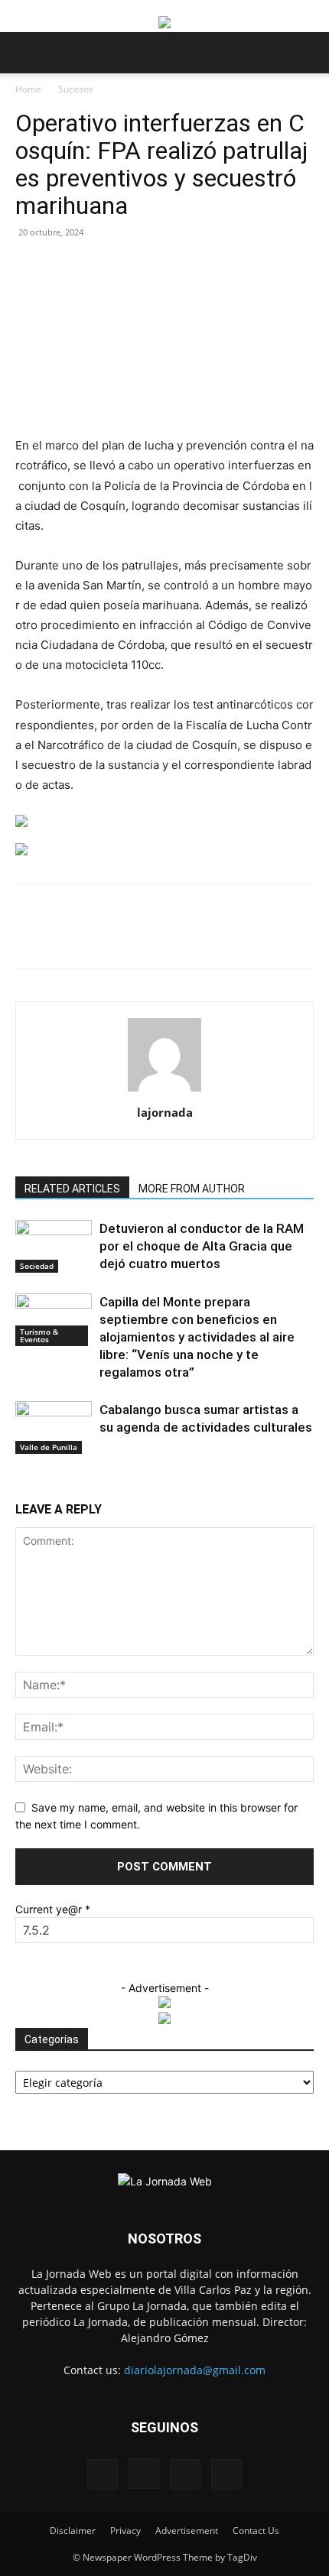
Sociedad (37, 1266)
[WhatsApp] (149, 937)
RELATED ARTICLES (72, 1189)
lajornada (165, 1112)
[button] (26, 53)
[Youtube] (226, 2474)
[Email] (184, 937)
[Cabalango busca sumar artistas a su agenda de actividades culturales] (54, 1428)
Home (28, 89)
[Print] (220, 937)
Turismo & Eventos (39, 1335)
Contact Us (256, 2531)
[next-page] (28, 1483)
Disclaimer (73, 2531)
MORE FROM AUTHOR (192, 1189)
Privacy (125, 2531)
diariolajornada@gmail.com (195, 2370)
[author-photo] (164, 1091)
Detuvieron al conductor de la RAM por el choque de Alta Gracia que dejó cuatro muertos (202, 1246)
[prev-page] (20, 1483)
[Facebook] (79, 937)
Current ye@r (53, 1909)
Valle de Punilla (49, 1447)
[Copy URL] (290, 937)
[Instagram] (144, 2474)
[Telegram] (255, 937)
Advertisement (187, 2531)
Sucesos (76, 89)
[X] (114, 937)
